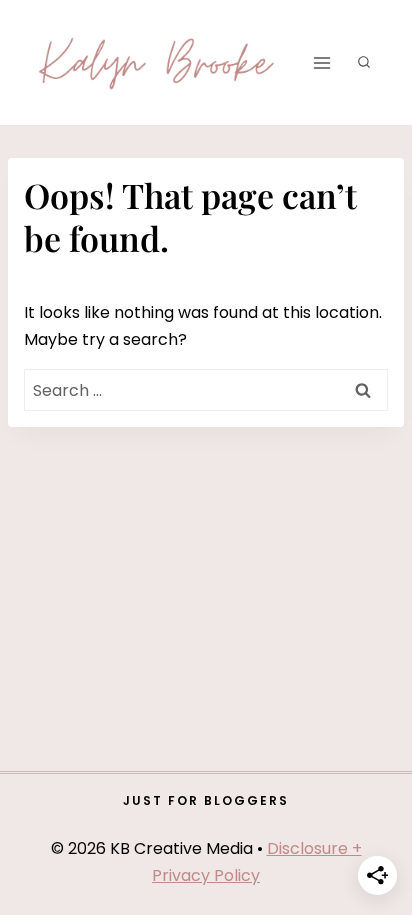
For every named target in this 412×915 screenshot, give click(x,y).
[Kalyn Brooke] (157, 62)
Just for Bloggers (206, 800)
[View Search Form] (364, 63)
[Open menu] (321, 62)
